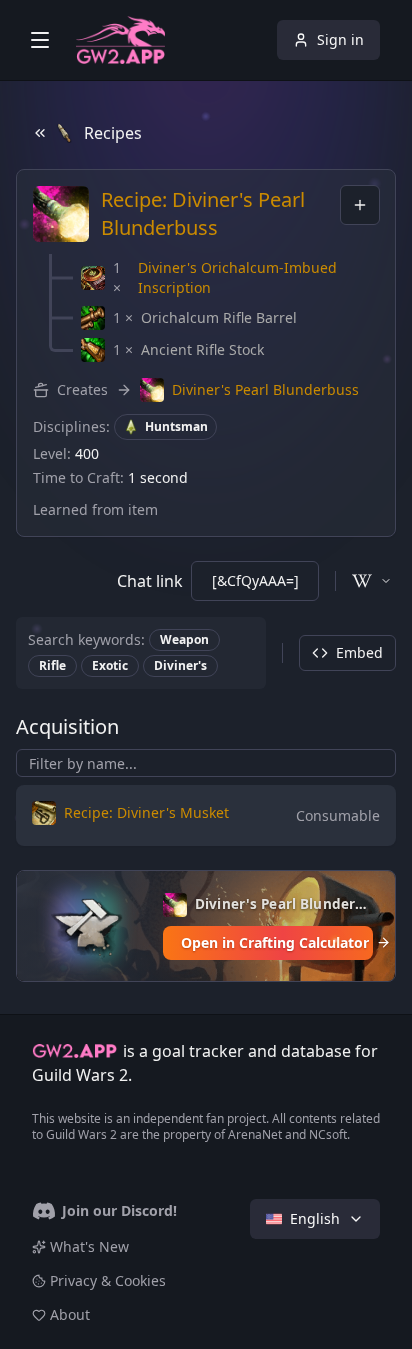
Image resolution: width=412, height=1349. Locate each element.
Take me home (206, 760)
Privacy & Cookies (108, 1288)
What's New (89, 1254)
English (315, 1226)
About (70, 1322)
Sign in (340, 39)
